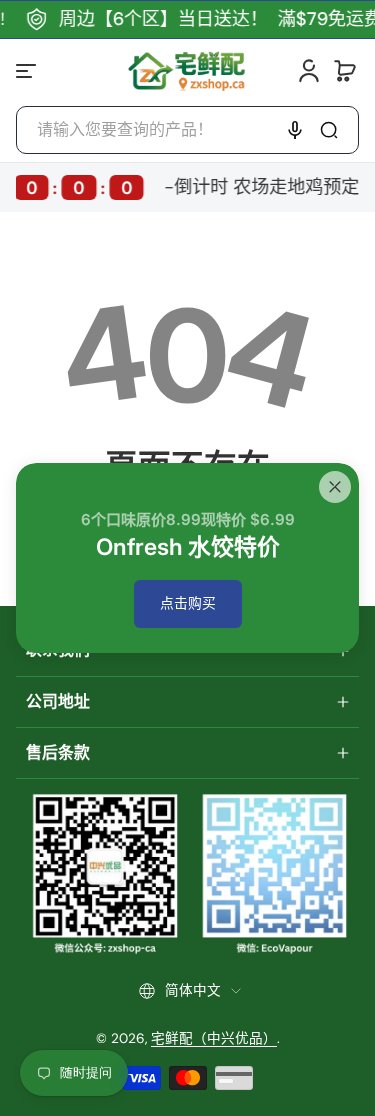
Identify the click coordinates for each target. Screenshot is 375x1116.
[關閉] (335, 487)
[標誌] (187, 70)
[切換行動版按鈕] (28, 71)
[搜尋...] (329, 130)
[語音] (295, 130)
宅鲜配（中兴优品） (214, 1038)
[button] (345, 71)
